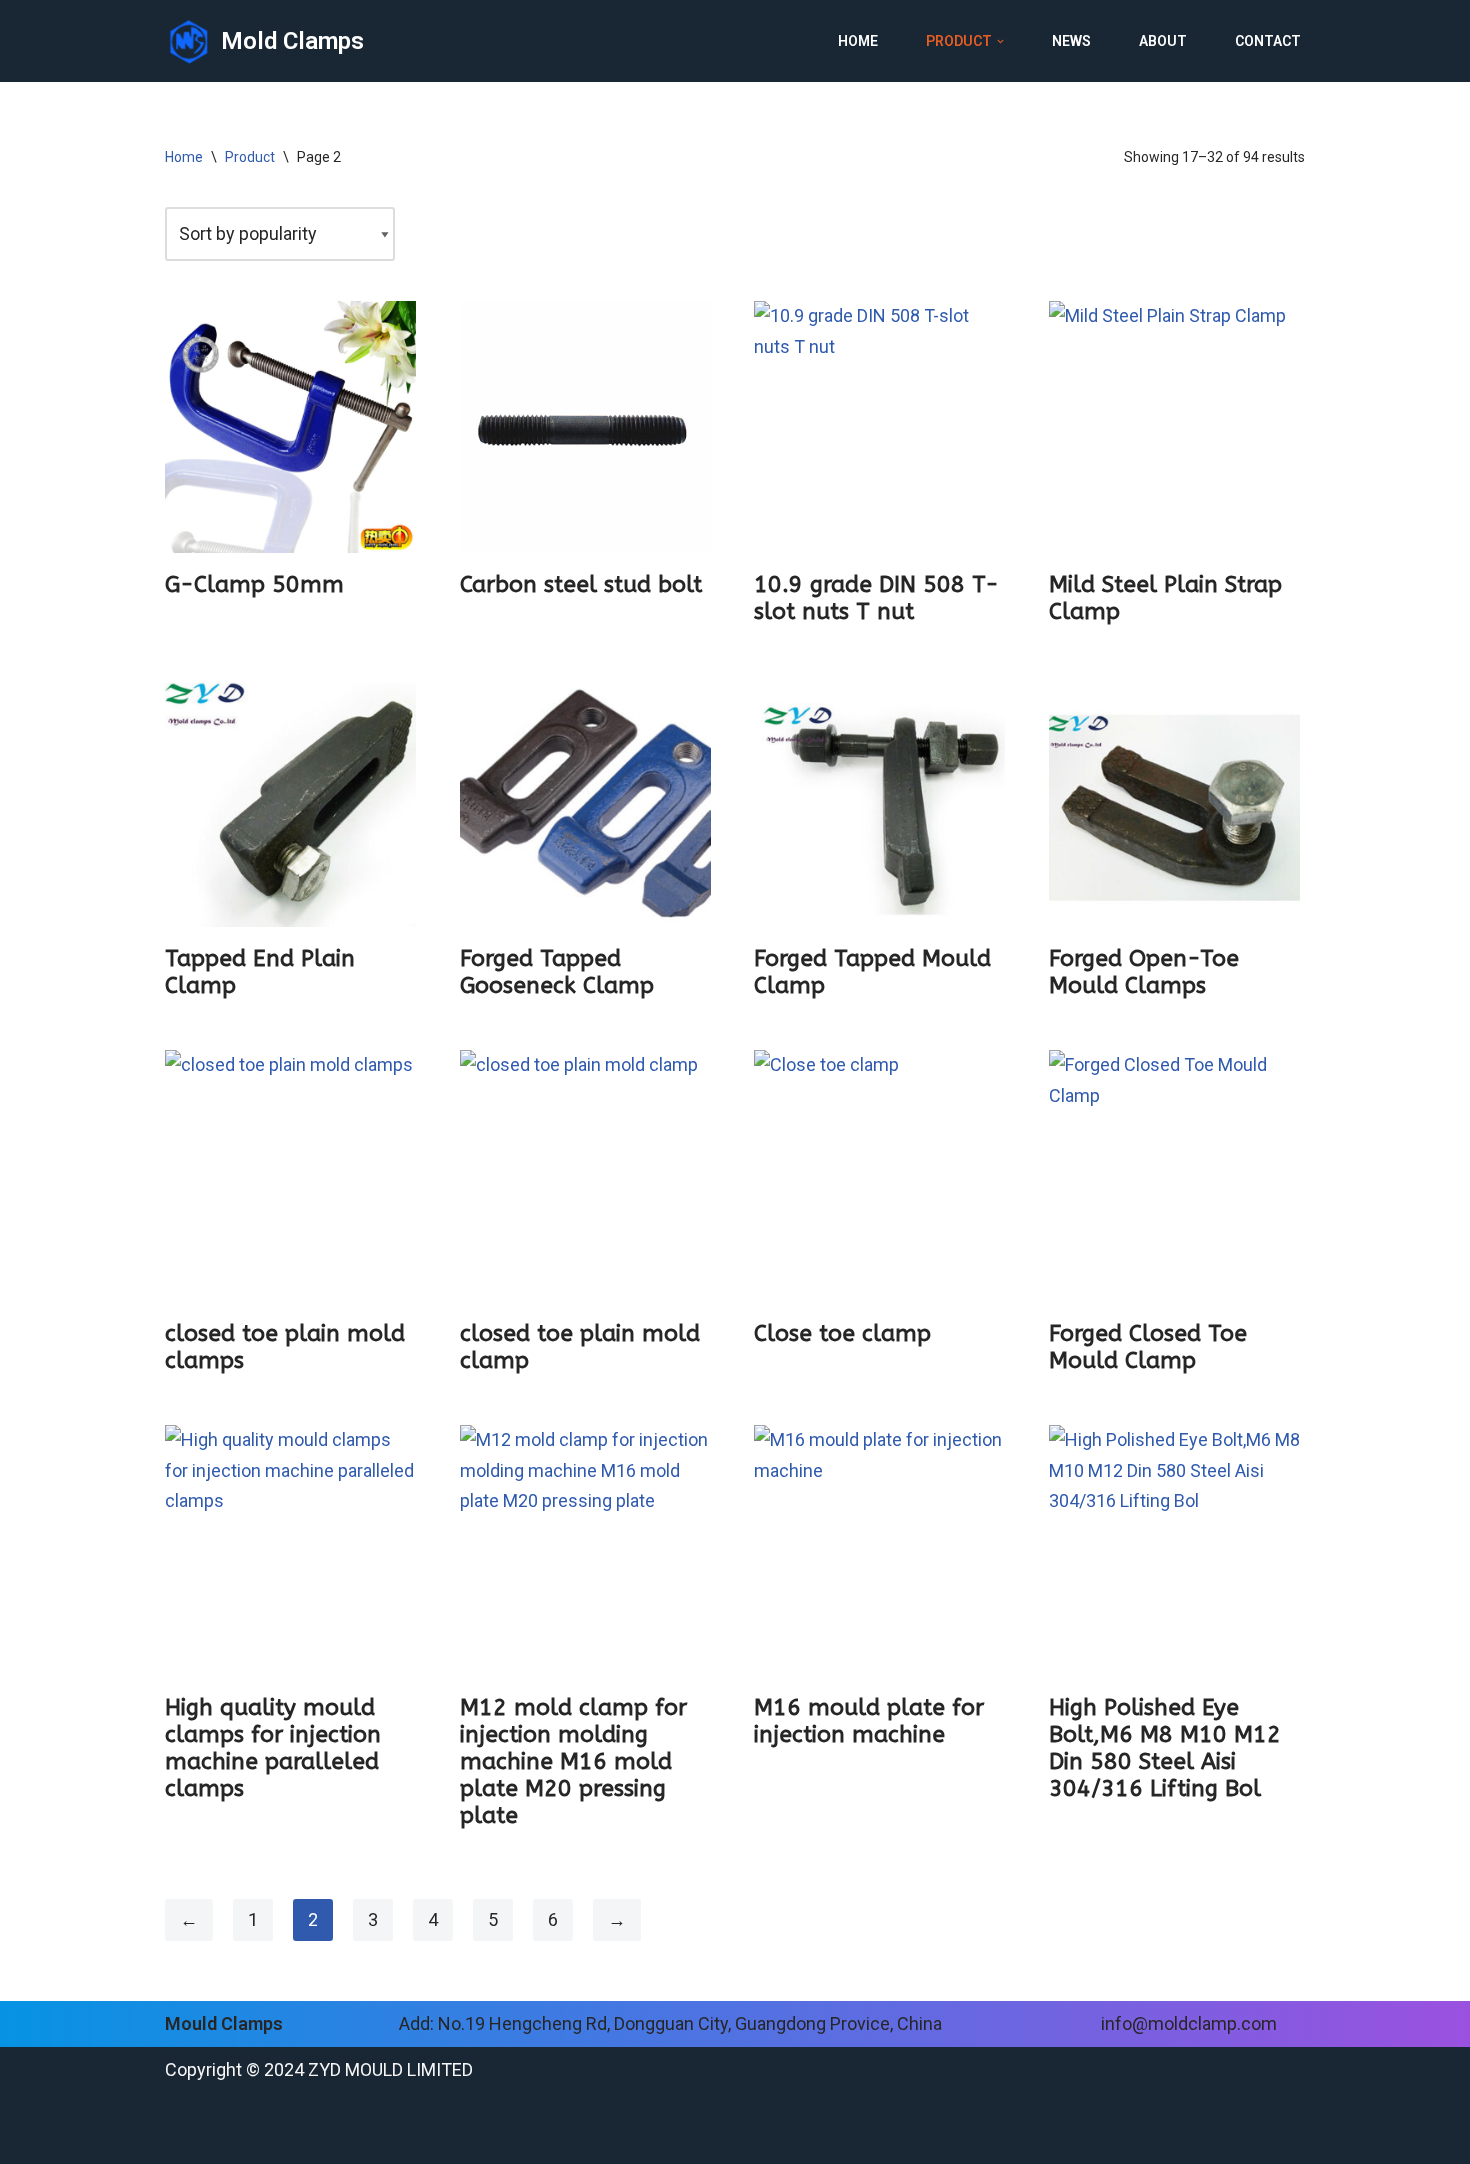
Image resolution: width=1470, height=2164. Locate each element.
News (1071, 41)
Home (858, 41)
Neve (186, 2128)
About (1163, 41)
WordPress (362, 2128)
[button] (1000, 41)
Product (250, 157)
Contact (1268, 41)
